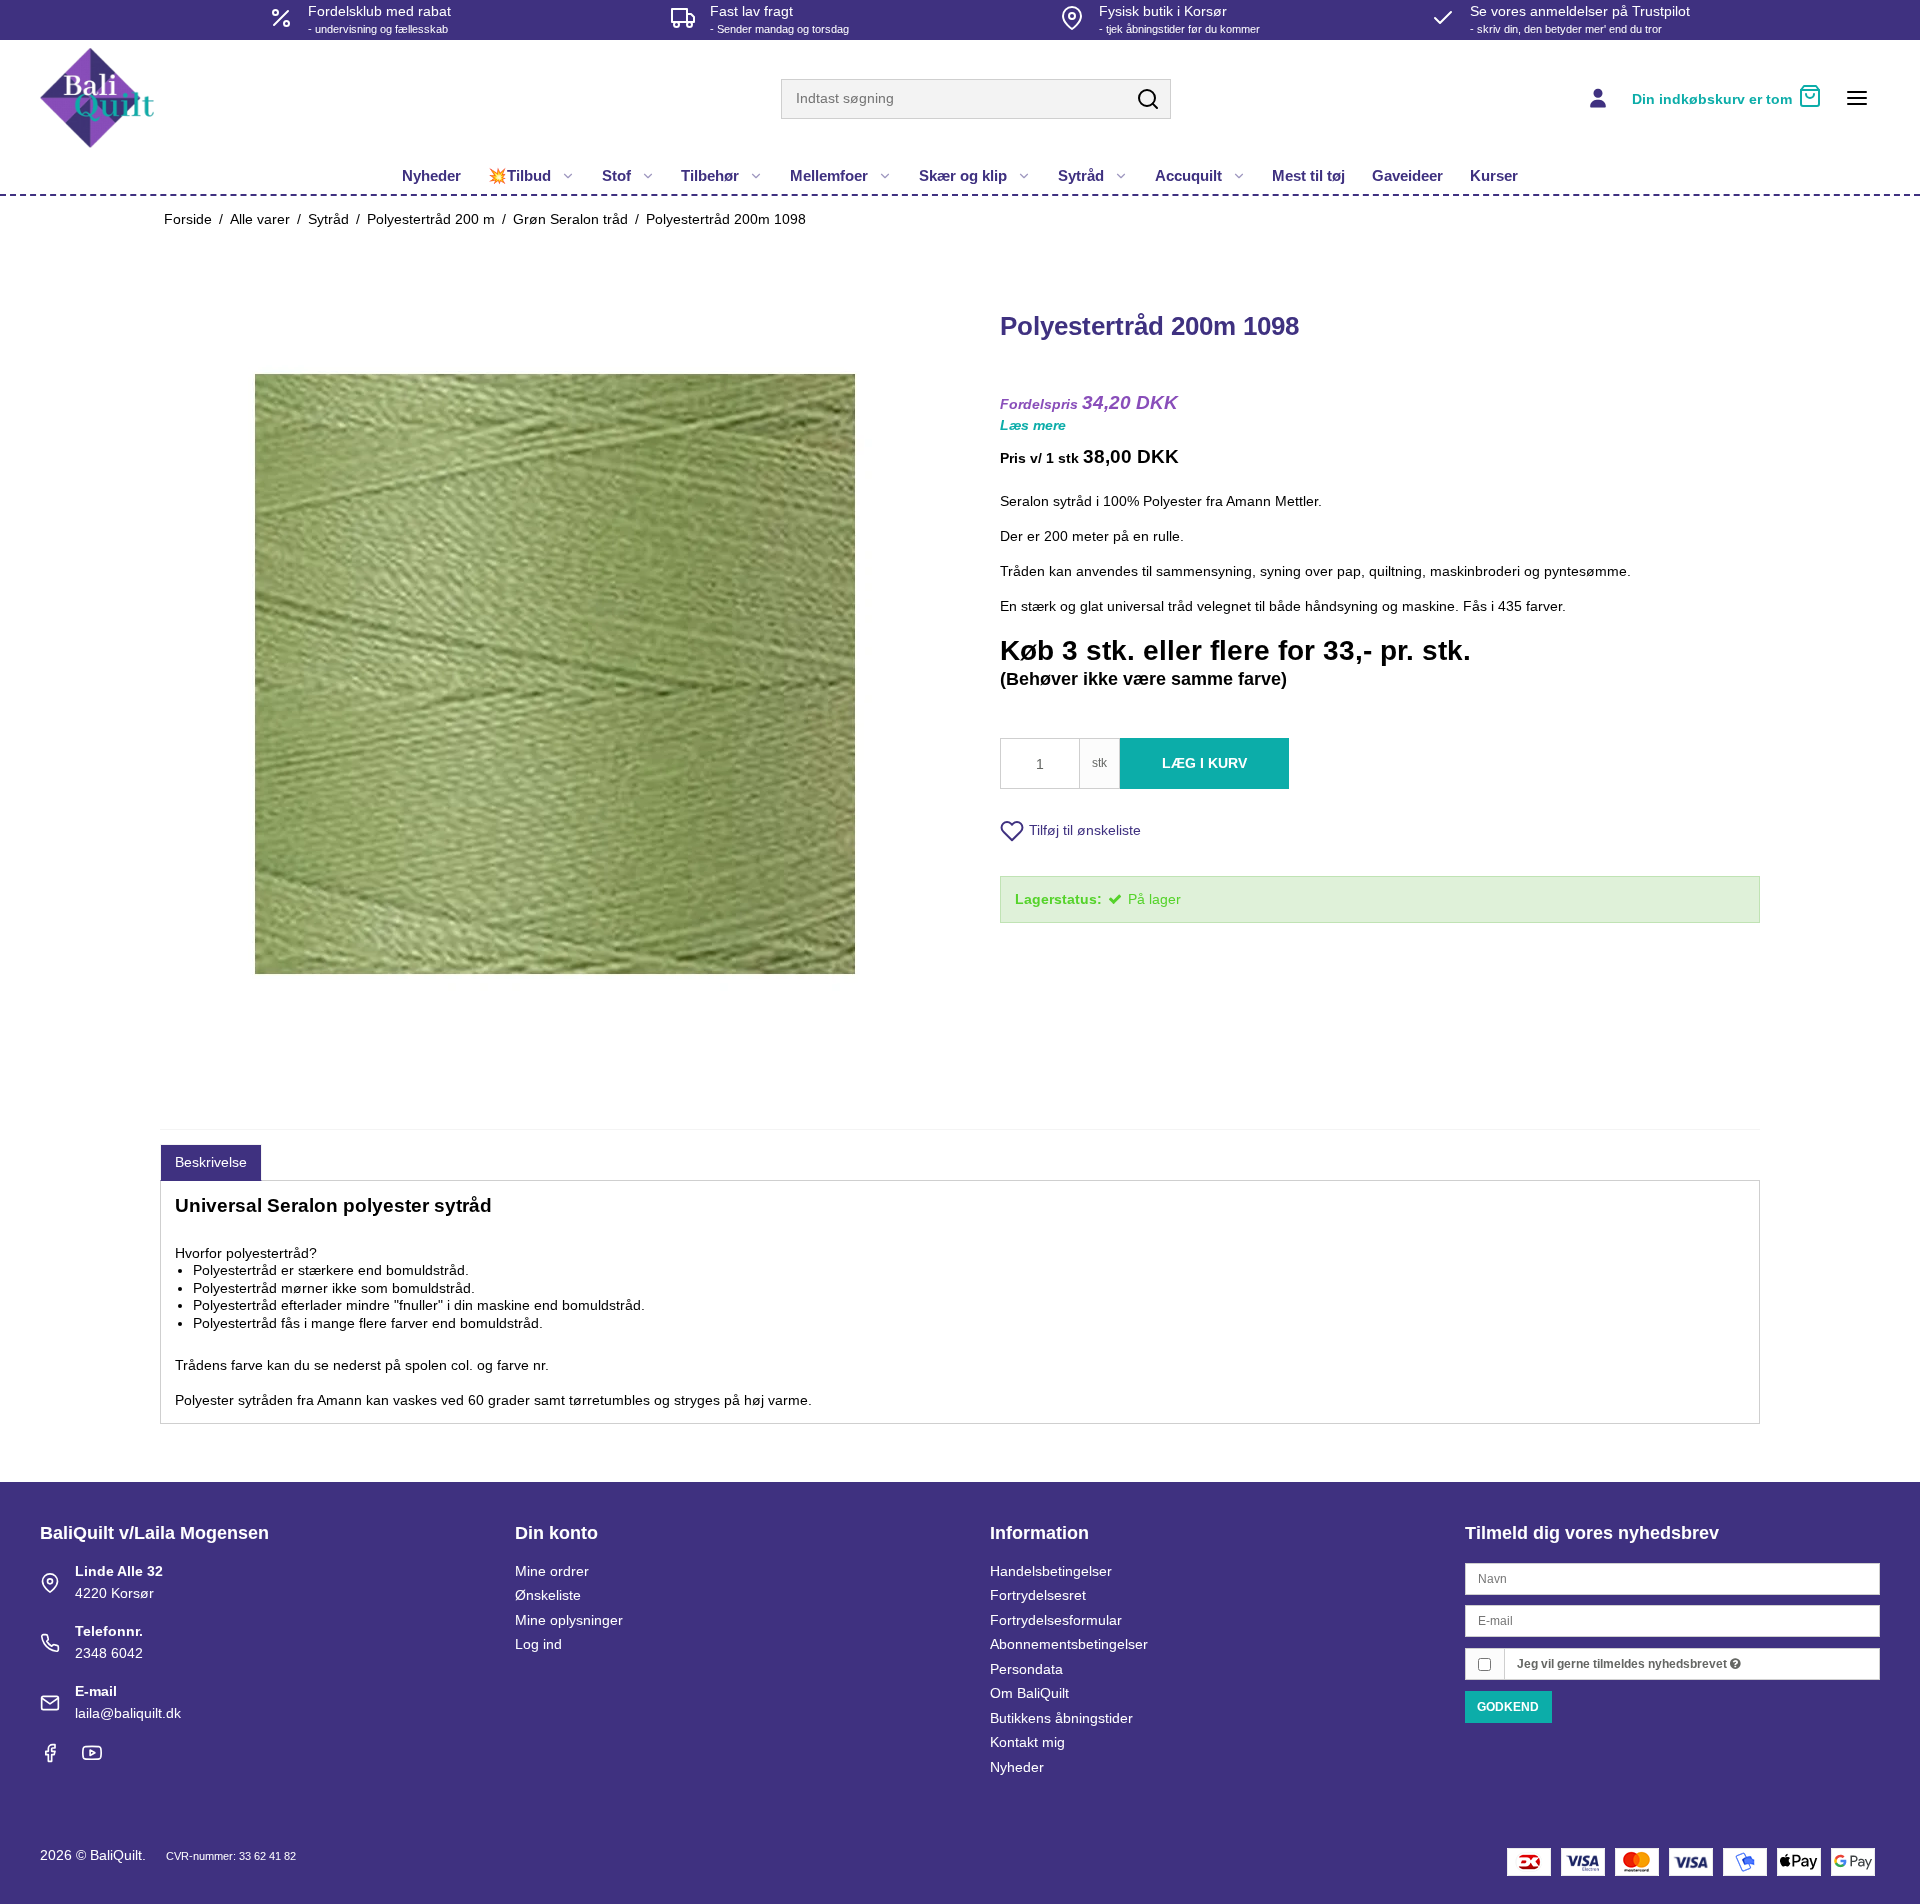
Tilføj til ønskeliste (1085, 830)
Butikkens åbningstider (1061, 1718)
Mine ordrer (552, 1571)
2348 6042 (109, 1653)
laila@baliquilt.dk (128, 1713)
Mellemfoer (829, 175)
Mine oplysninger (569, 1620)
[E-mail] (1672, 1620)
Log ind (538, 1644)
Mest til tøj (1308, 175)
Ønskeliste (548, 1595)
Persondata (1026, 1669)
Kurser (1494, 175)
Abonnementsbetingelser (1069, 1644)
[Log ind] (1598, 98)
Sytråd (1081, 175)
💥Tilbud (519, 175)
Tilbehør (710, 175)
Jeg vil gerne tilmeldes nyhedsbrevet (1623, 1664)
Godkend (1508, 1707)
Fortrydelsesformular (1056, 1620)
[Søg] (1148, 100)
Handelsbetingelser (1051, 1571)
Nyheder (431, 175)
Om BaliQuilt (1029, 1693)
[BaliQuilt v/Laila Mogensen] (97, 98)
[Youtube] (92, 1758)
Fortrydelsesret (1038, 1595)
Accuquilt (1188, 175)
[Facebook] (50, 1758)
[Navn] (1672, 1577)
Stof (616, 175)
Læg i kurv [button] (1204, 763)
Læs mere (1033, 425)
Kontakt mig (1027, 1742)
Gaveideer (1407, 175)
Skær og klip (963, 175)
